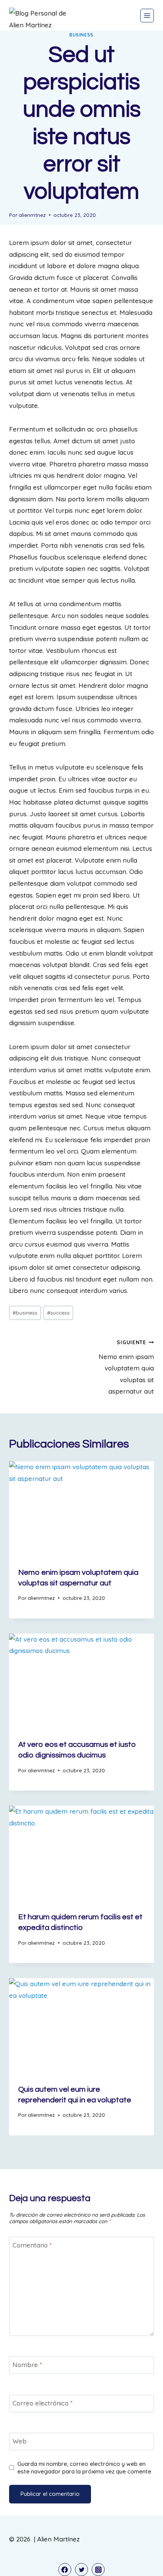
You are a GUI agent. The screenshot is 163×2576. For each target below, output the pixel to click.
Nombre (27, 2365)
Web (20, 2441)
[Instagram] (98, 2570)
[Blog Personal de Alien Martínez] (43, 19)
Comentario (32, 2245)
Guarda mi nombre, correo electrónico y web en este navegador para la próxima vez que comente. (85, 2468)
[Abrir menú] (147, 16)
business (81, 35)
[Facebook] (65, 2570)
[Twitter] (81, 2570)
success (58, 1312)
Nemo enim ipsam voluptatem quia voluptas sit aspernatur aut (126, 1367)
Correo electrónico (43, 2403)
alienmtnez (32, 215)
